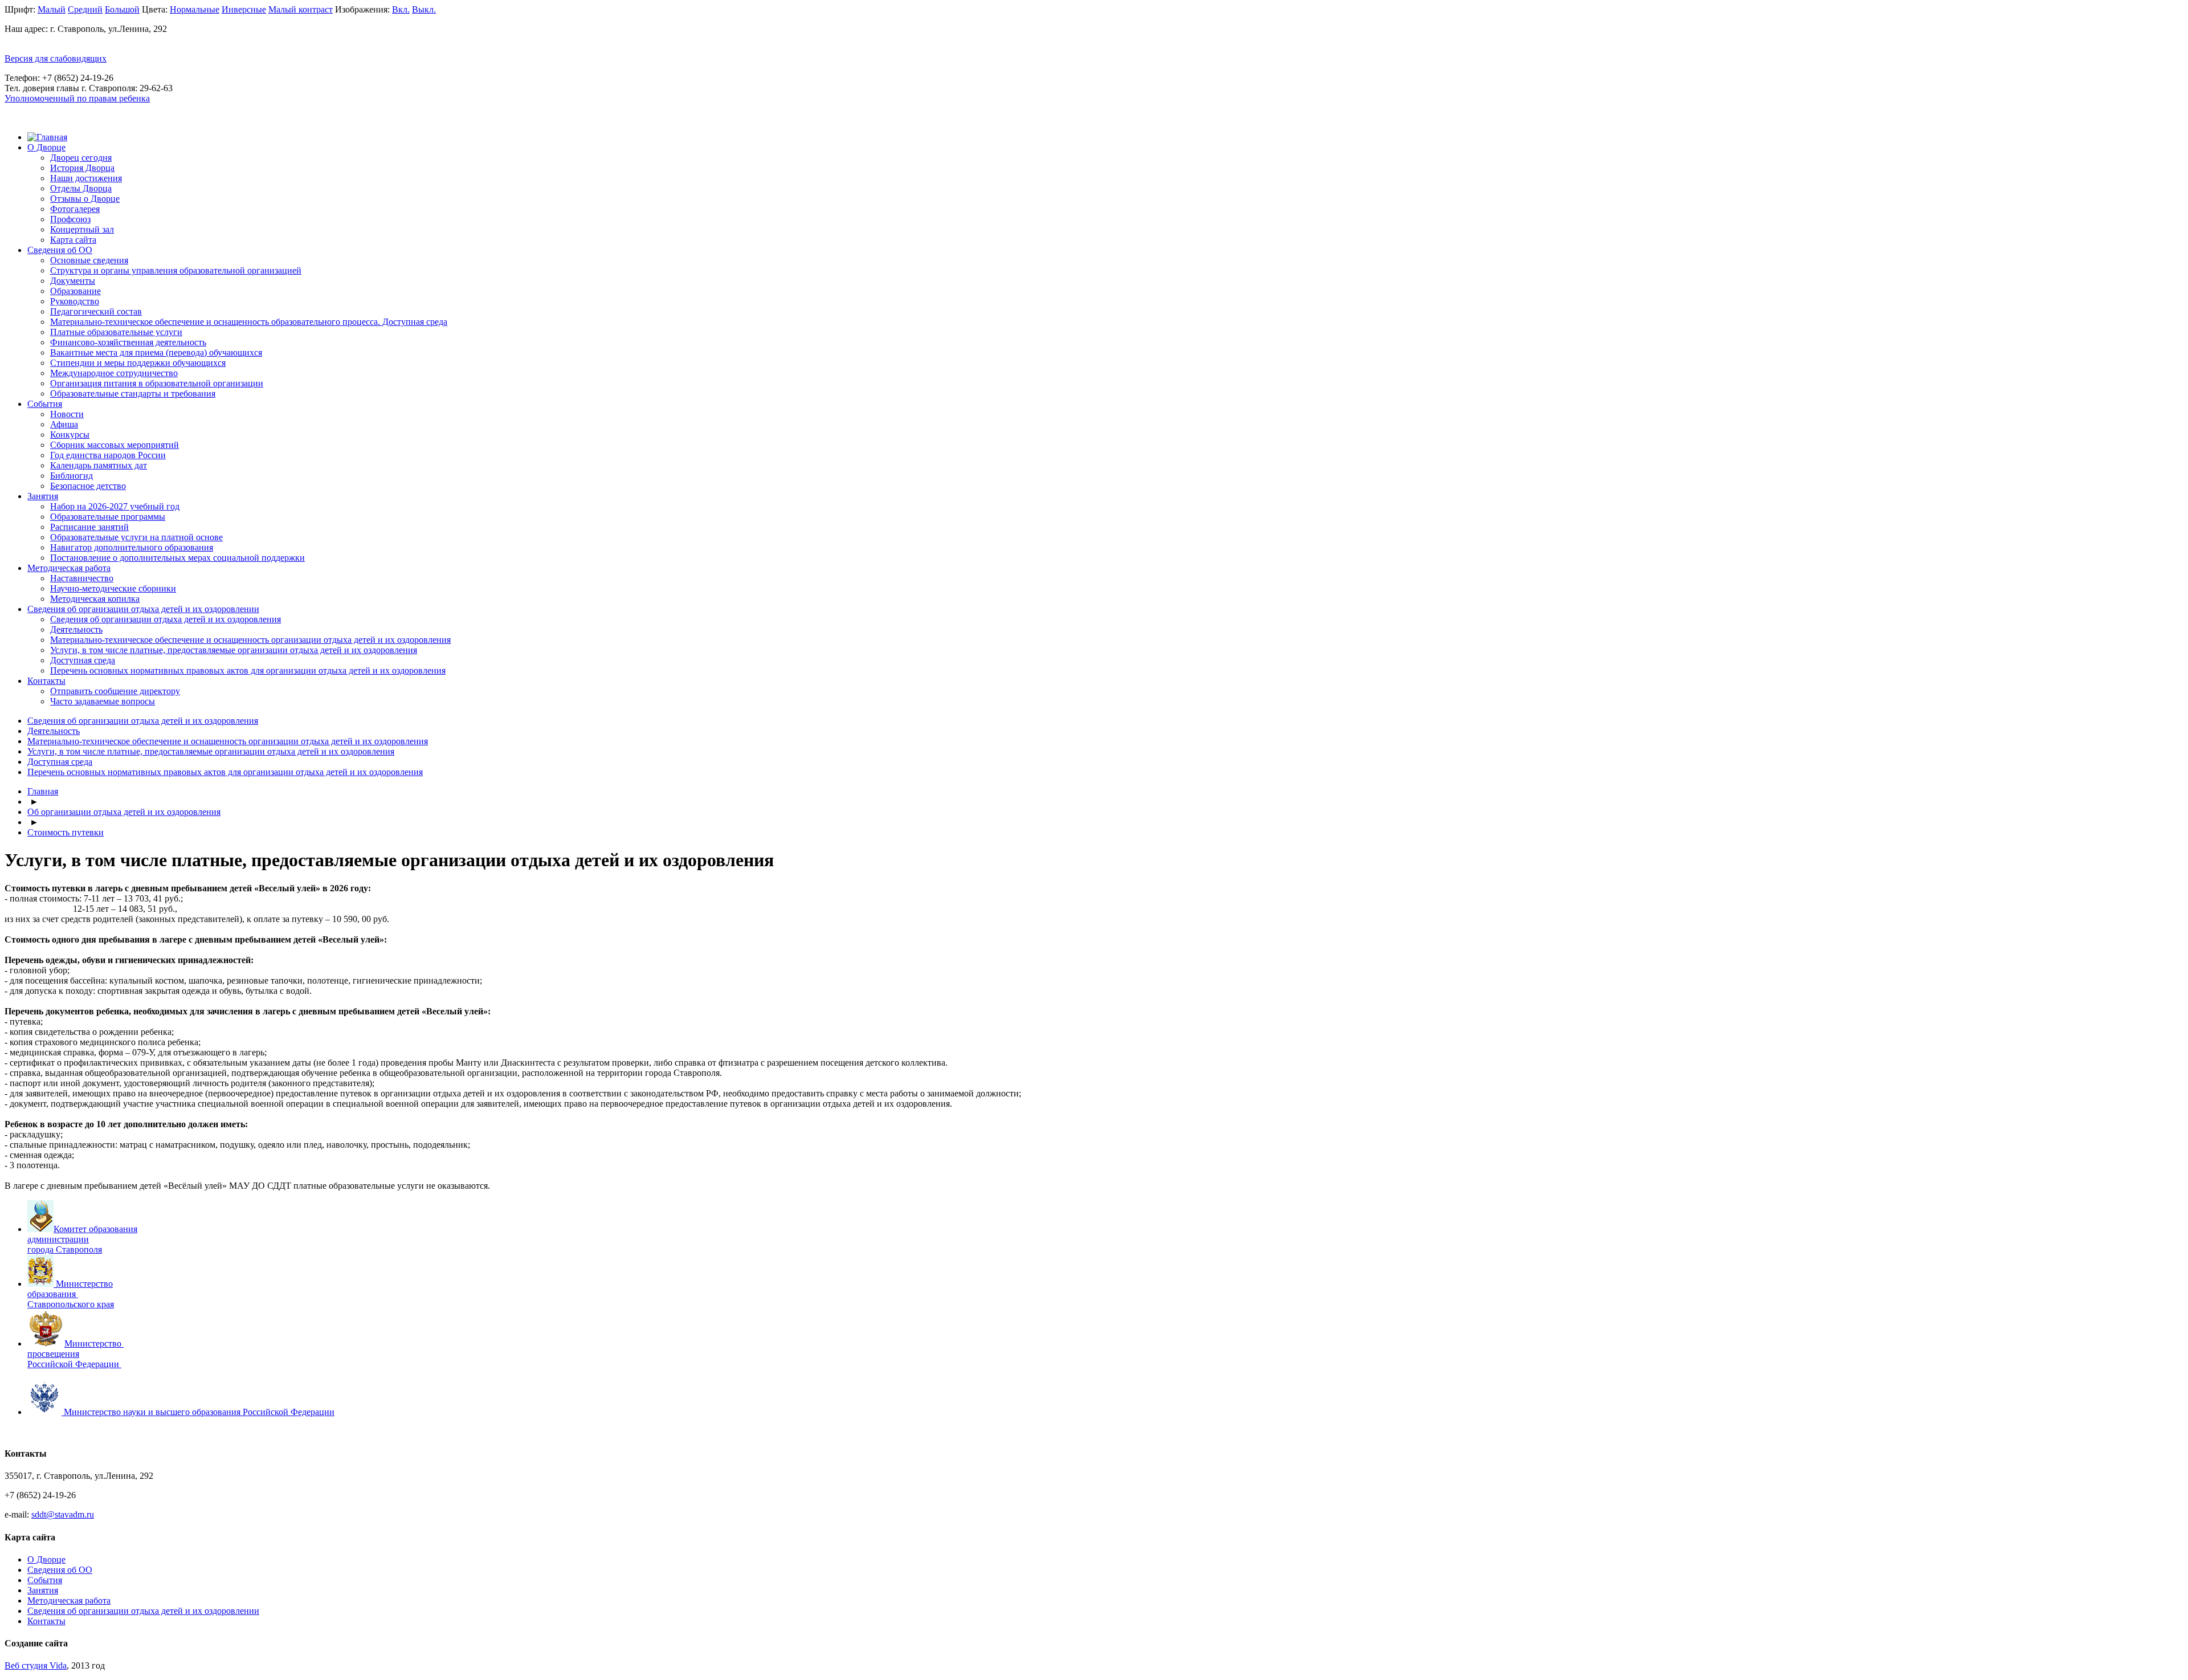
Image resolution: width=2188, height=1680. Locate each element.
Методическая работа (69, 568)
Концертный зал (82, 229)
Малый (52, 9)
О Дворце (46, 147)
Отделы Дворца (81, 188)
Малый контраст (301, 9)
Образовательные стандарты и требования (133, 394)
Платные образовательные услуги (116, 332)
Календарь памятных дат (99, 465)
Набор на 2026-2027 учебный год (115, 506)
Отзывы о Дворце (85, 199)
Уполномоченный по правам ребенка (77, 98)
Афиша (64, 424)
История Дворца (82, 168)
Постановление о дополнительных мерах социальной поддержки (177, 558)
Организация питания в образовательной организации (157, 383)
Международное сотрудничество (114, 373)
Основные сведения (89, 260)
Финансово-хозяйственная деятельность (128, 342)
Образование (75, 291)
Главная (43, 791)
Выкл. (424, 9)
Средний (85, 9)
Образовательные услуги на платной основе (136, 537)
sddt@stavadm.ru (63, 1514)
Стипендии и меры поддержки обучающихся (138, 363)
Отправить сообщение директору (115, 691)
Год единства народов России (108, 455)
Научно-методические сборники (113, 588)
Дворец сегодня (81, 158)
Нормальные (195, 9)
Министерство (94, 1343)
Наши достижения (86, 178)
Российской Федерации (73, 1364)
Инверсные (244, 9)
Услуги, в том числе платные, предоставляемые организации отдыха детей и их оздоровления (234, 650)
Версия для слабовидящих (56, 58)
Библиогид (72, 476)
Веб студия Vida (36, 1665)
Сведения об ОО (60, 250)
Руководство (75, 301)
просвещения (53, 1354)
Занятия (43, 496)
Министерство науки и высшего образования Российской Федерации (199, 1412)
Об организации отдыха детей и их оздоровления (124, 812)
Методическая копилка (95, 599)
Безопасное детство (88, 486)
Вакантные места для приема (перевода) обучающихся (156, 352)
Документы (73, 281)
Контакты (46, 681)
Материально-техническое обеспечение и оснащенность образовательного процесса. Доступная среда (249, 322)
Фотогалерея (75, 209)
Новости (67, 414)
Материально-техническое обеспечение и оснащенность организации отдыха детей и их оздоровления (250, 640)
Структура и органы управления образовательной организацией (176, 270)
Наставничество (82, 578)
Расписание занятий (89, 527)
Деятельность (76, 629)
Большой (122, 9)
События (45, 404)
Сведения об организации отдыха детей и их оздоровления (166, 619)
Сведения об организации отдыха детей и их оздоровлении (143, 609)
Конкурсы (70, 435)
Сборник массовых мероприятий (115, 445)
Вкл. (401, 9)
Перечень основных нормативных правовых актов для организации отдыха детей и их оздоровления (248, 670)
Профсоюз (70, 219)
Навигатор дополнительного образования (132, 547)
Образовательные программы (108, 517)
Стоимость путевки (66, 832)
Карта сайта (73, 240)
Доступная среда (83, 660)
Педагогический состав (96, 311)
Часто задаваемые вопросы (103, 701)
